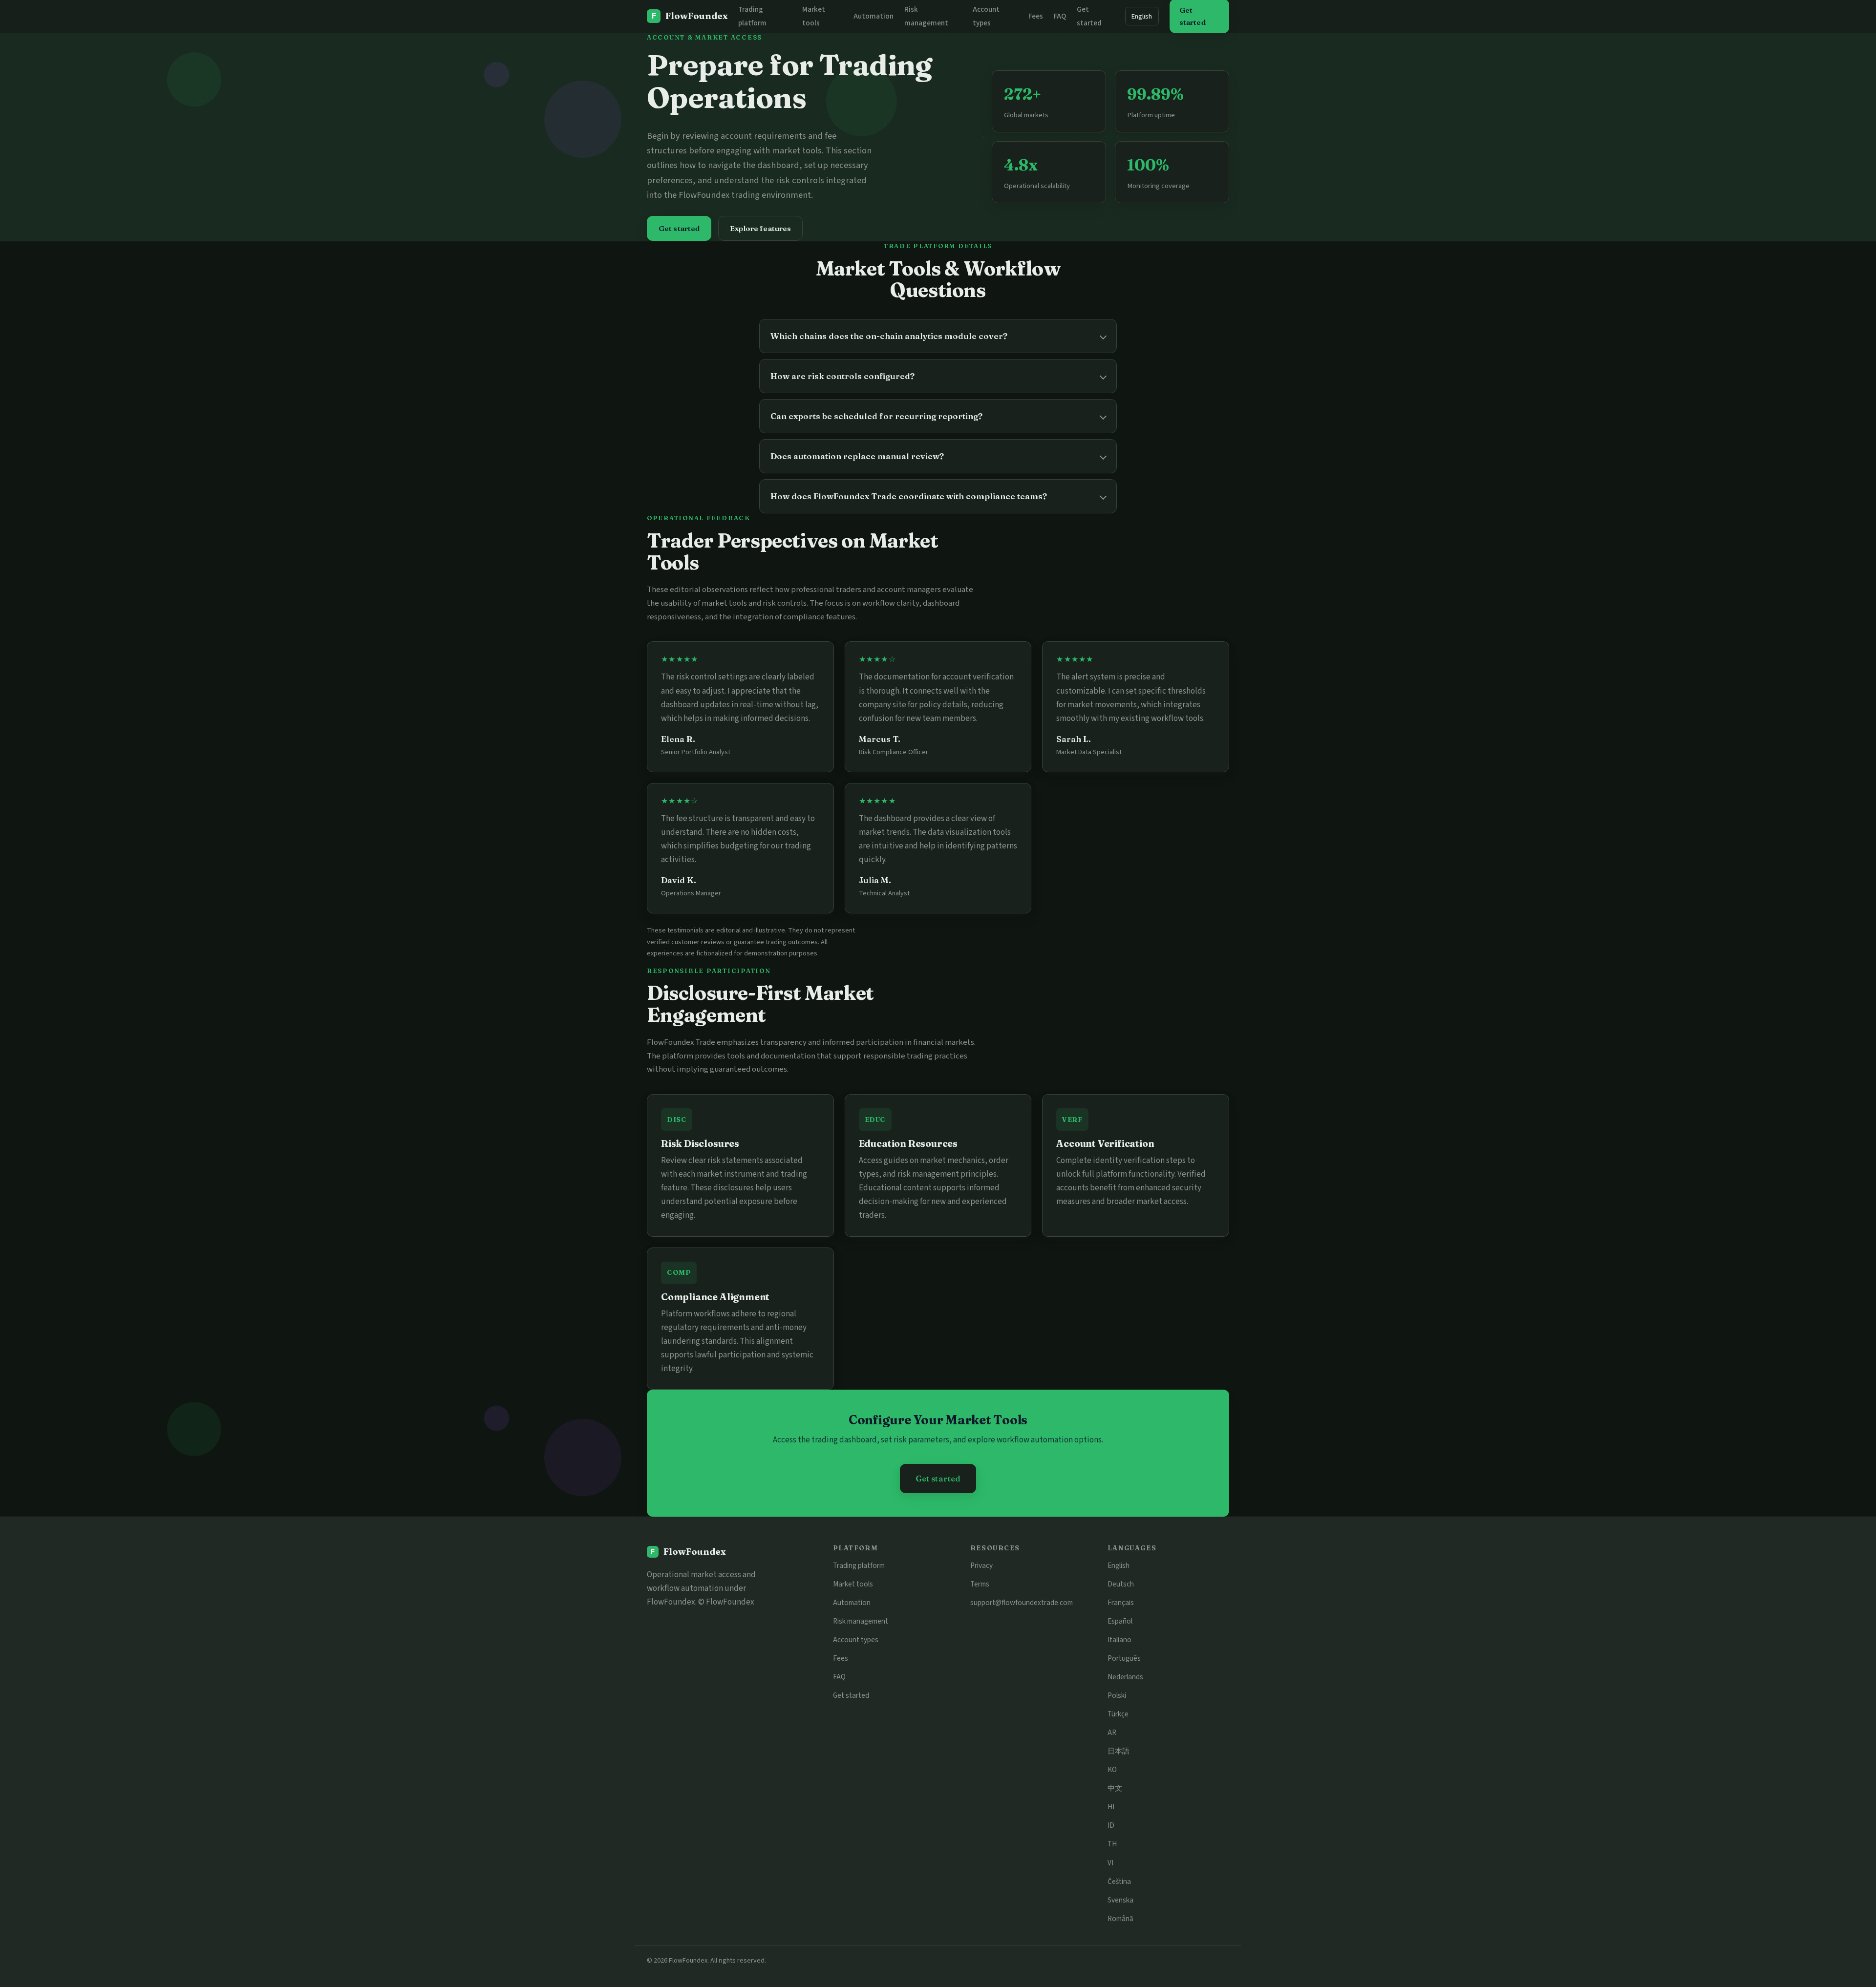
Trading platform (859, 1565)
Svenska (1120, 1900)
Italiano (1119, 1640)
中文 (1115, 1788)
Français (1121, 1603)
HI (1111, 1807)
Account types (856, 1640)
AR (1112, 1733)
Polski (1117, 1695)
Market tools (853, 1584)
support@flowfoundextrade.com (1022, 1603)
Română (1120, 1919)
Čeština (1119, 1881)
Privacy (981, 1565)
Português (1124, 1658)
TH (1112, 1844)
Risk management (861, 1621)
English (1142, 16)
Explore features (760, 228)
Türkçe (1118, 1714)
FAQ (1060, 16)
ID (1111, 1825)
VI (1110, 1863)
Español (1120, 1621)
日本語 (1119, 1751)
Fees (1036, 16)
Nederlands (1125, 1677)
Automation (874, 16)
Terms (980, 1584)
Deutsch (1121, 1584)
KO (1112, 1770)
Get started (679, 228)
